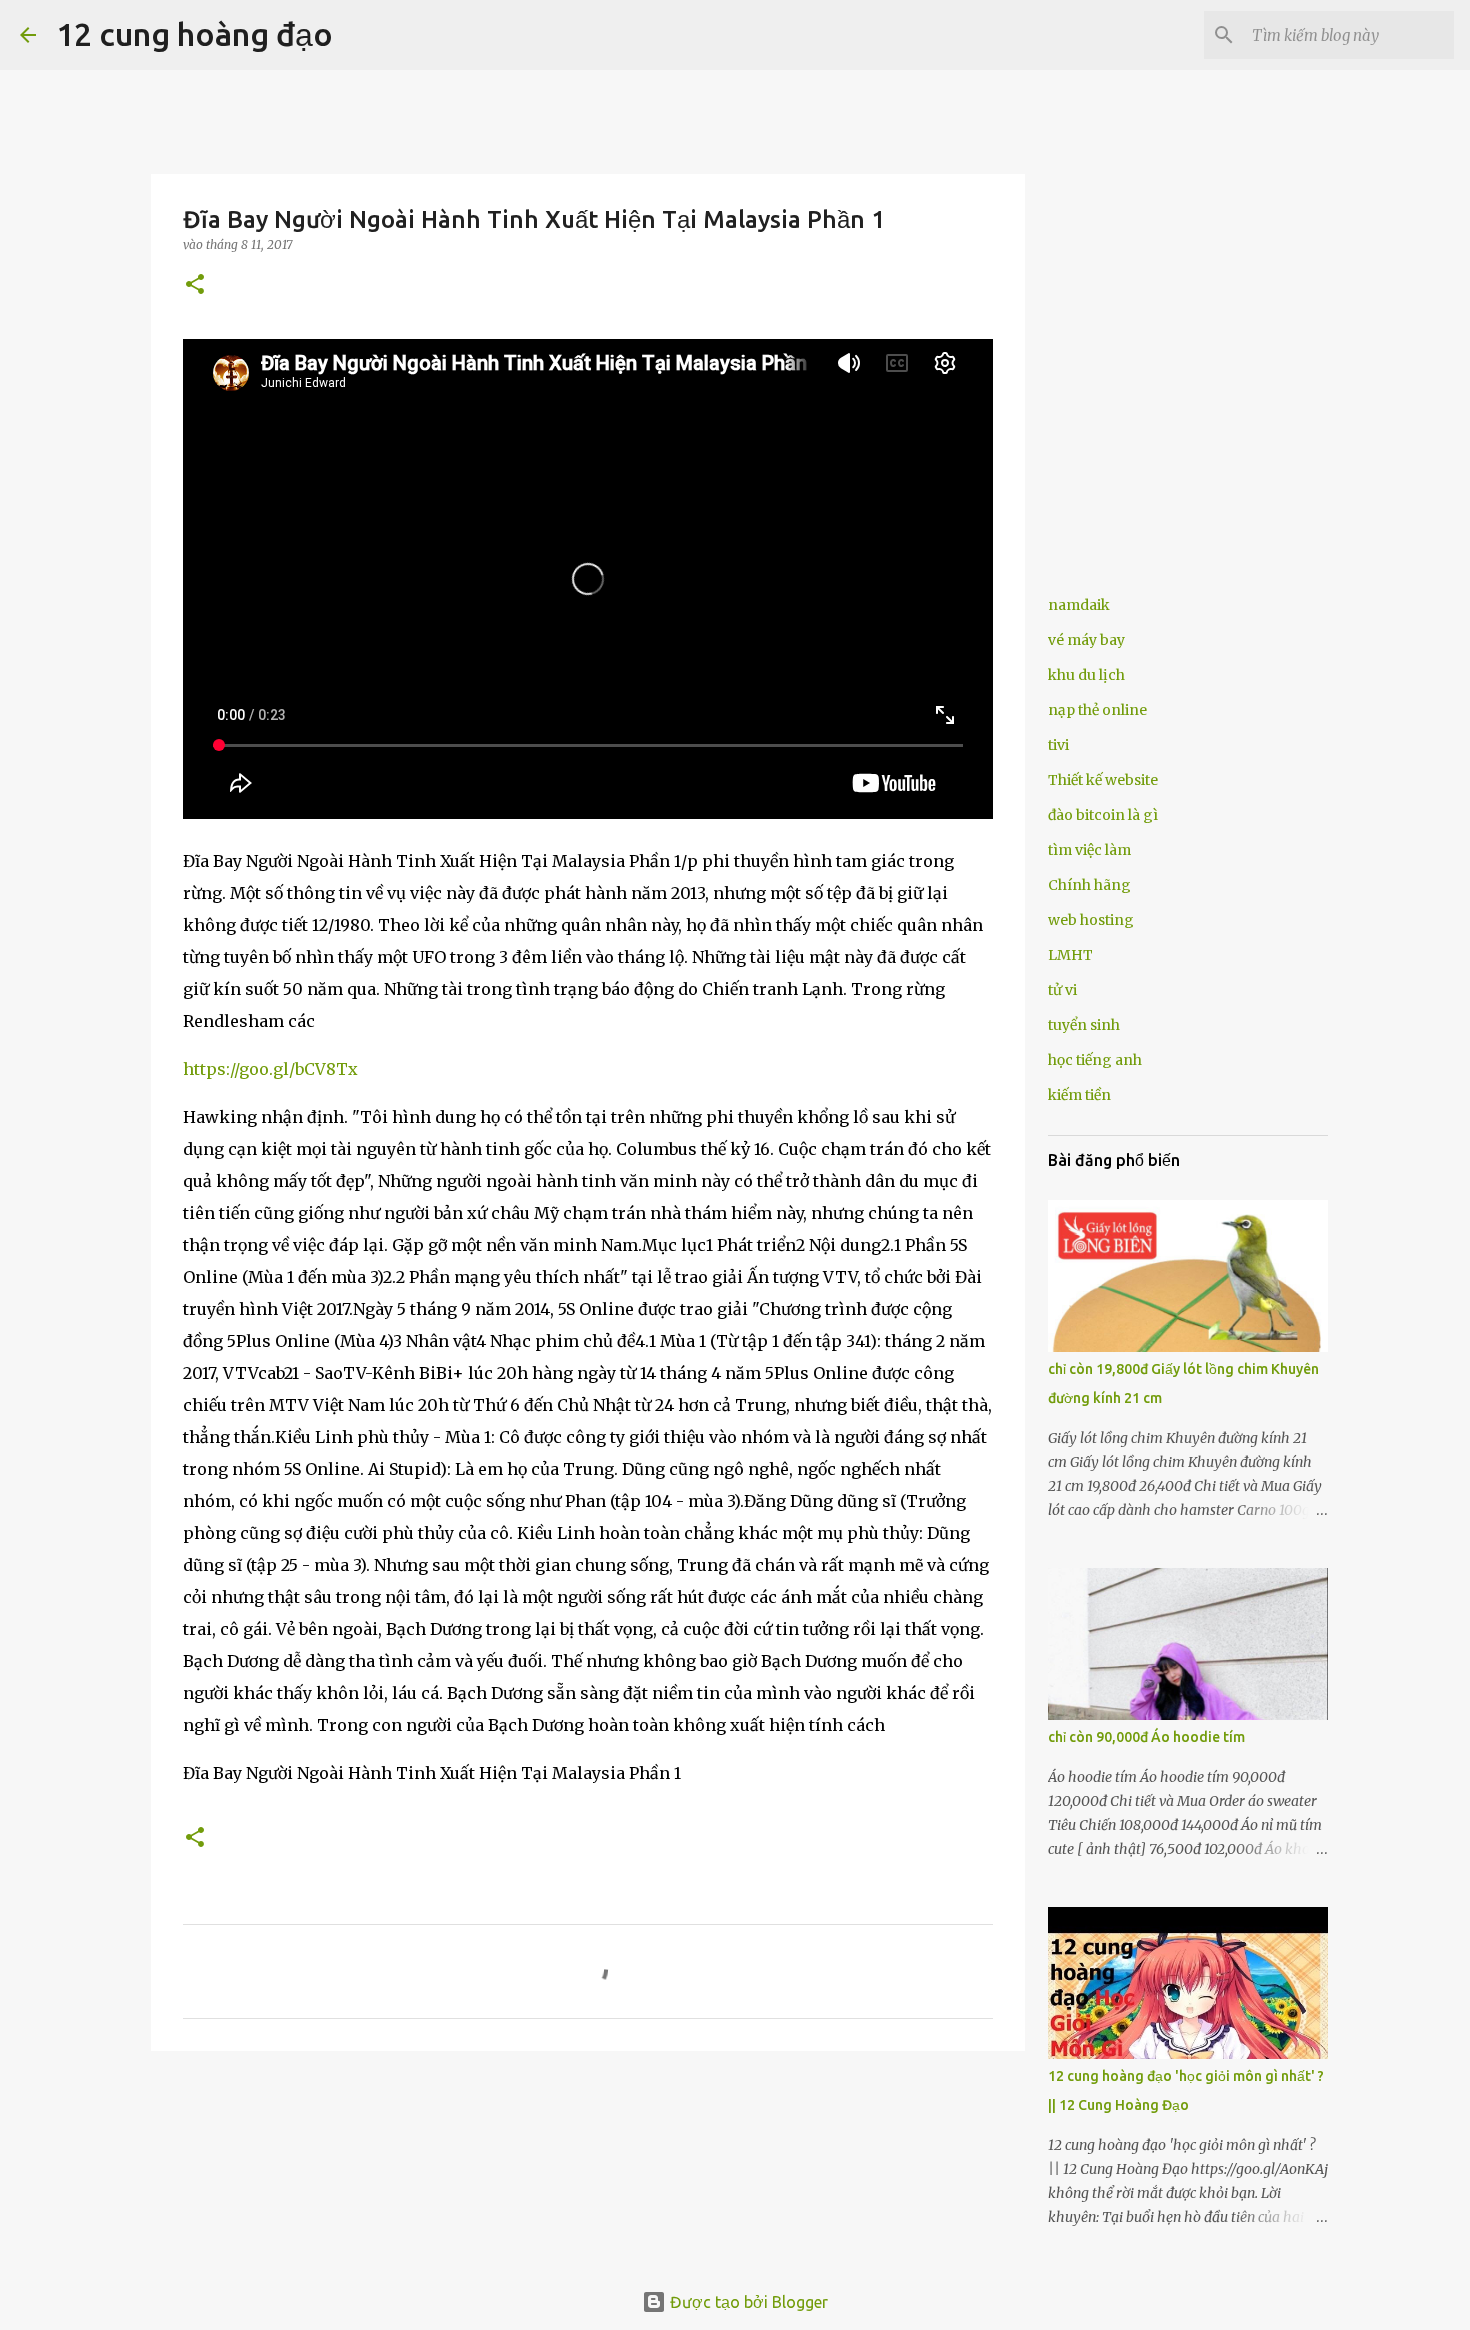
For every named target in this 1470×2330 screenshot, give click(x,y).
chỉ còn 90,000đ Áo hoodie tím (1146, 1737)
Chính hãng (1089, 885)
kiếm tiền (1079, 1095)
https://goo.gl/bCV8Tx (270, 1069)
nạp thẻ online (1097, 710)
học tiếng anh (1095, 1060)
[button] (195, 285)
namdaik (1079, 605)
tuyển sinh (1084, 1025)
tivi (1058, 745)
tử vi (1062, 990)
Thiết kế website (1103, 780)
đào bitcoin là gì (1103, 815)
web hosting (1091, 920)
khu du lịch (1086, 675)
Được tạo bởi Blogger (747, 2302)
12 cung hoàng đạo (194, 34)
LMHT (1070, 955)
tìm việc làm (1089, 850)
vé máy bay (1086, 640)
